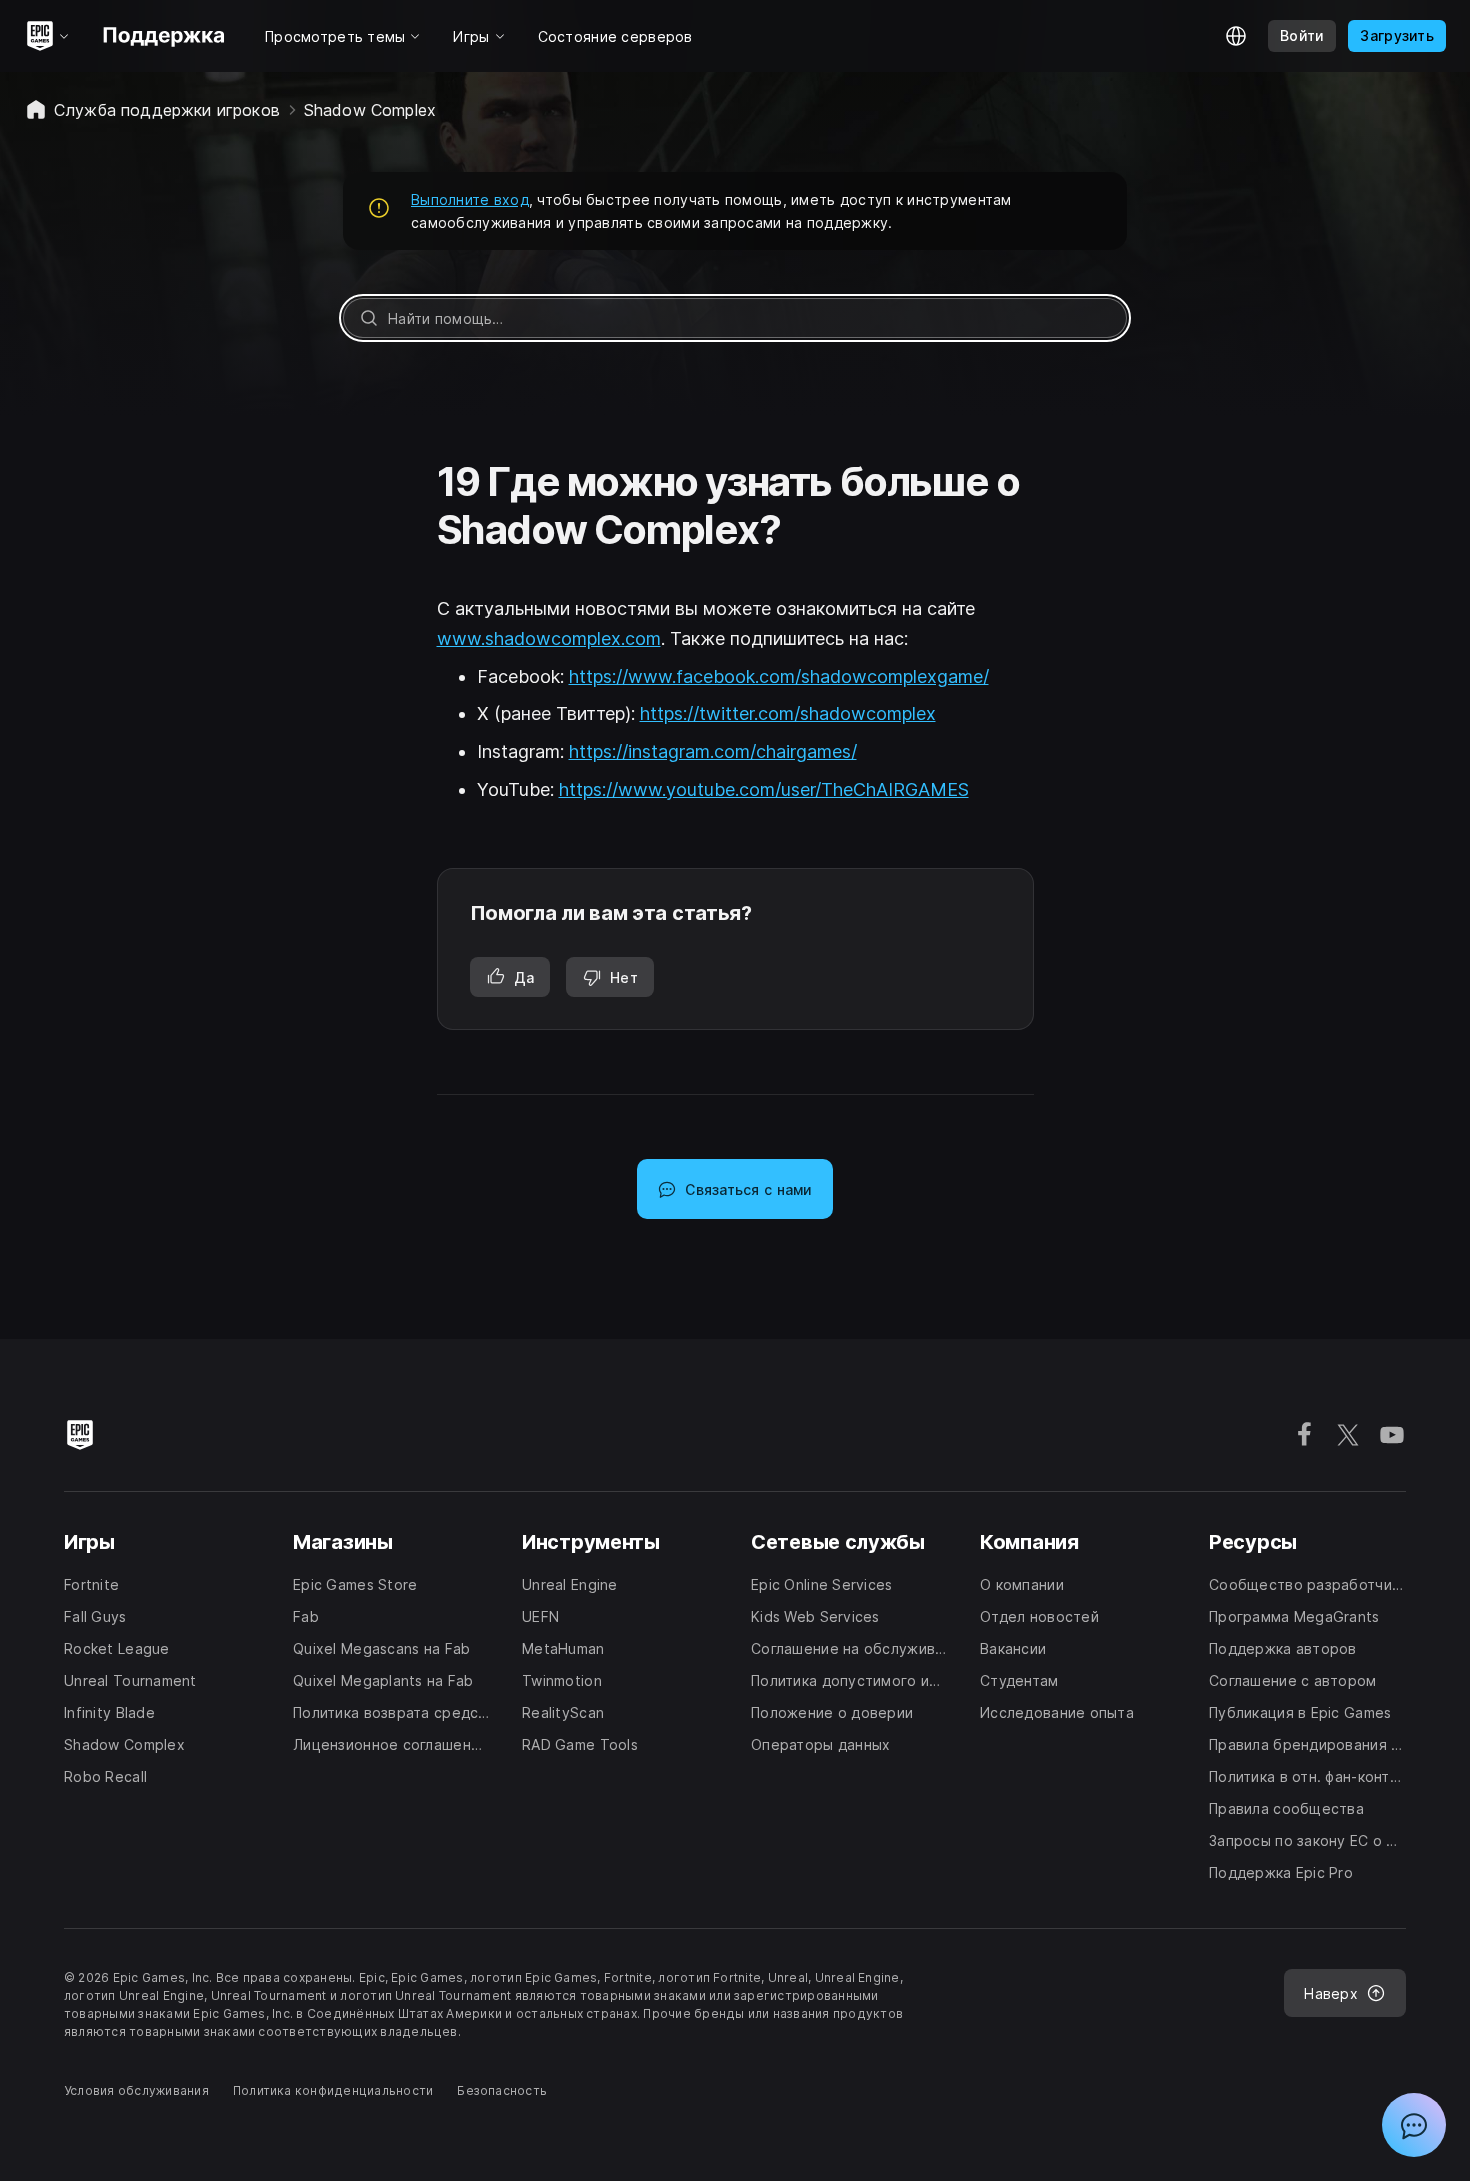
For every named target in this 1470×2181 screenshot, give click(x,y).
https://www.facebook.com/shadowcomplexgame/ (779, 676)
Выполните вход (470, 199)
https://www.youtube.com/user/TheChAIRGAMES (764, 789)
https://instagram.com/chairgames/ (713, 751)
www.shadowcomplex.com (549, 638)
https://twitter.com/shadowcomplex (788, 713)
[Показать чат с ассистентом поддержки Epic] (1414, 2125)
